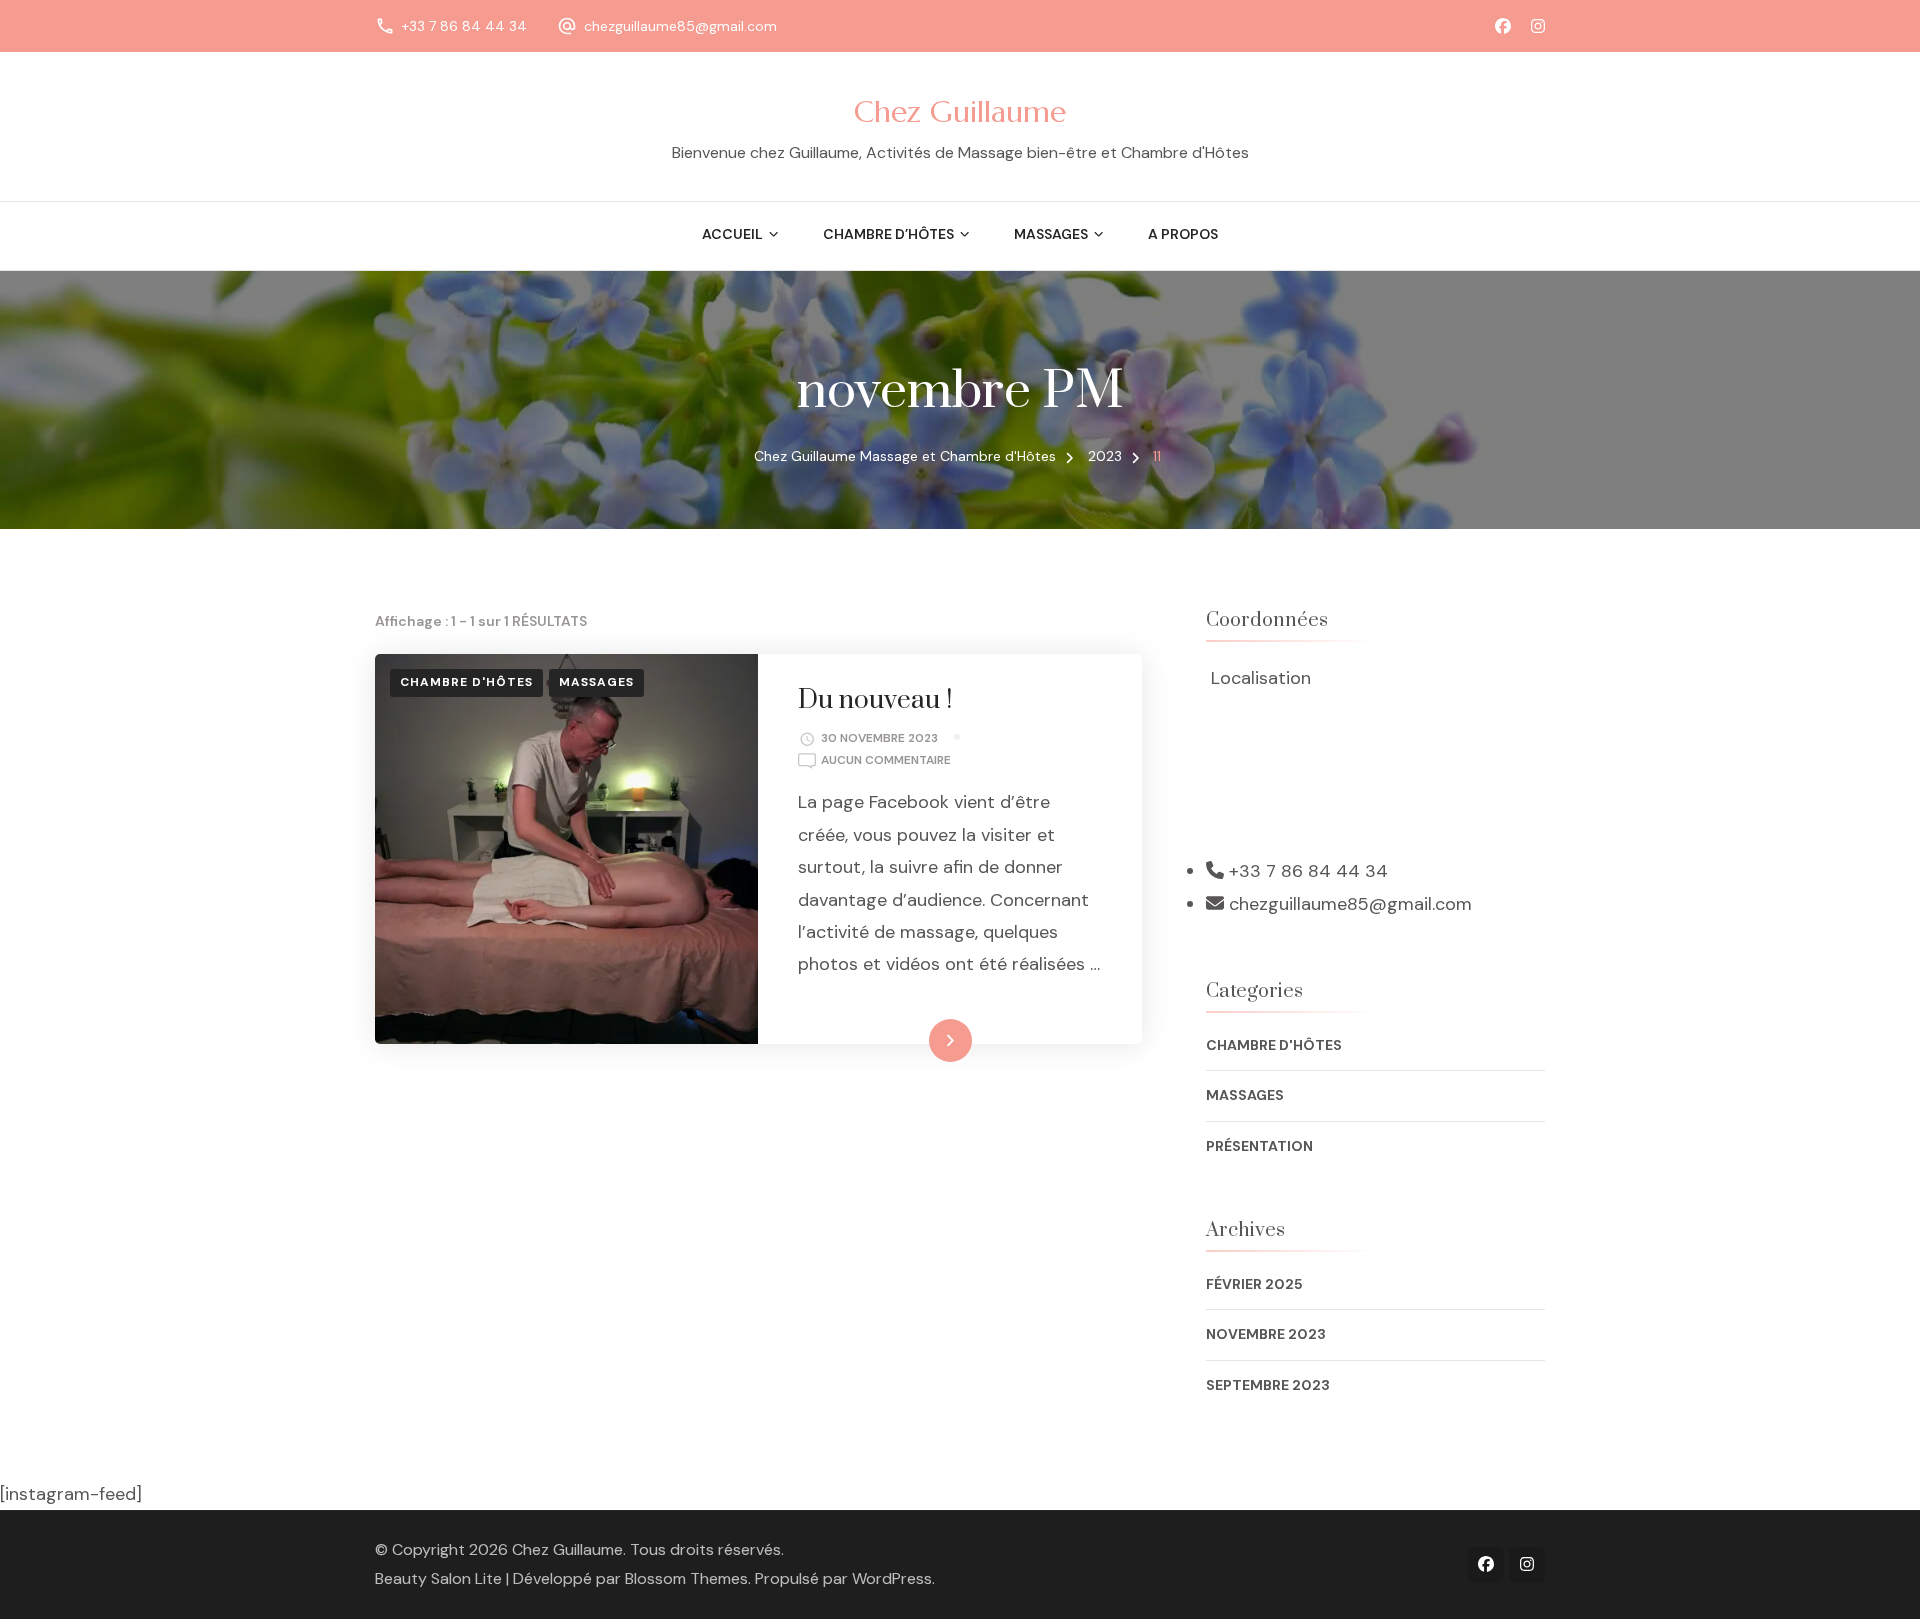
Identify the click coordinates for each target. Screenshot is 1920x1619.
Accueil (732, 234)
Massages (596, 682)
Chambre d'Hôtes (466, 682)
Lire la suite (916, 1040)
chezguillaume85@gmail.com (680, 26)
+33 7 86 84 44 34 (464, 26)
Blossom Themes (686, 1578)
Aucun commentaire (886, 761)
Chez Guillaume (960, 111)
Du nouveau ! (875, 700)
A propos (1183, 234)
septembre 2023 (1268, 1385)
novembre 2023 (1266, 1334)
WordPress (892, 1578)
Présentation (1259, 1146)
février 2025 (1254, 1284)
